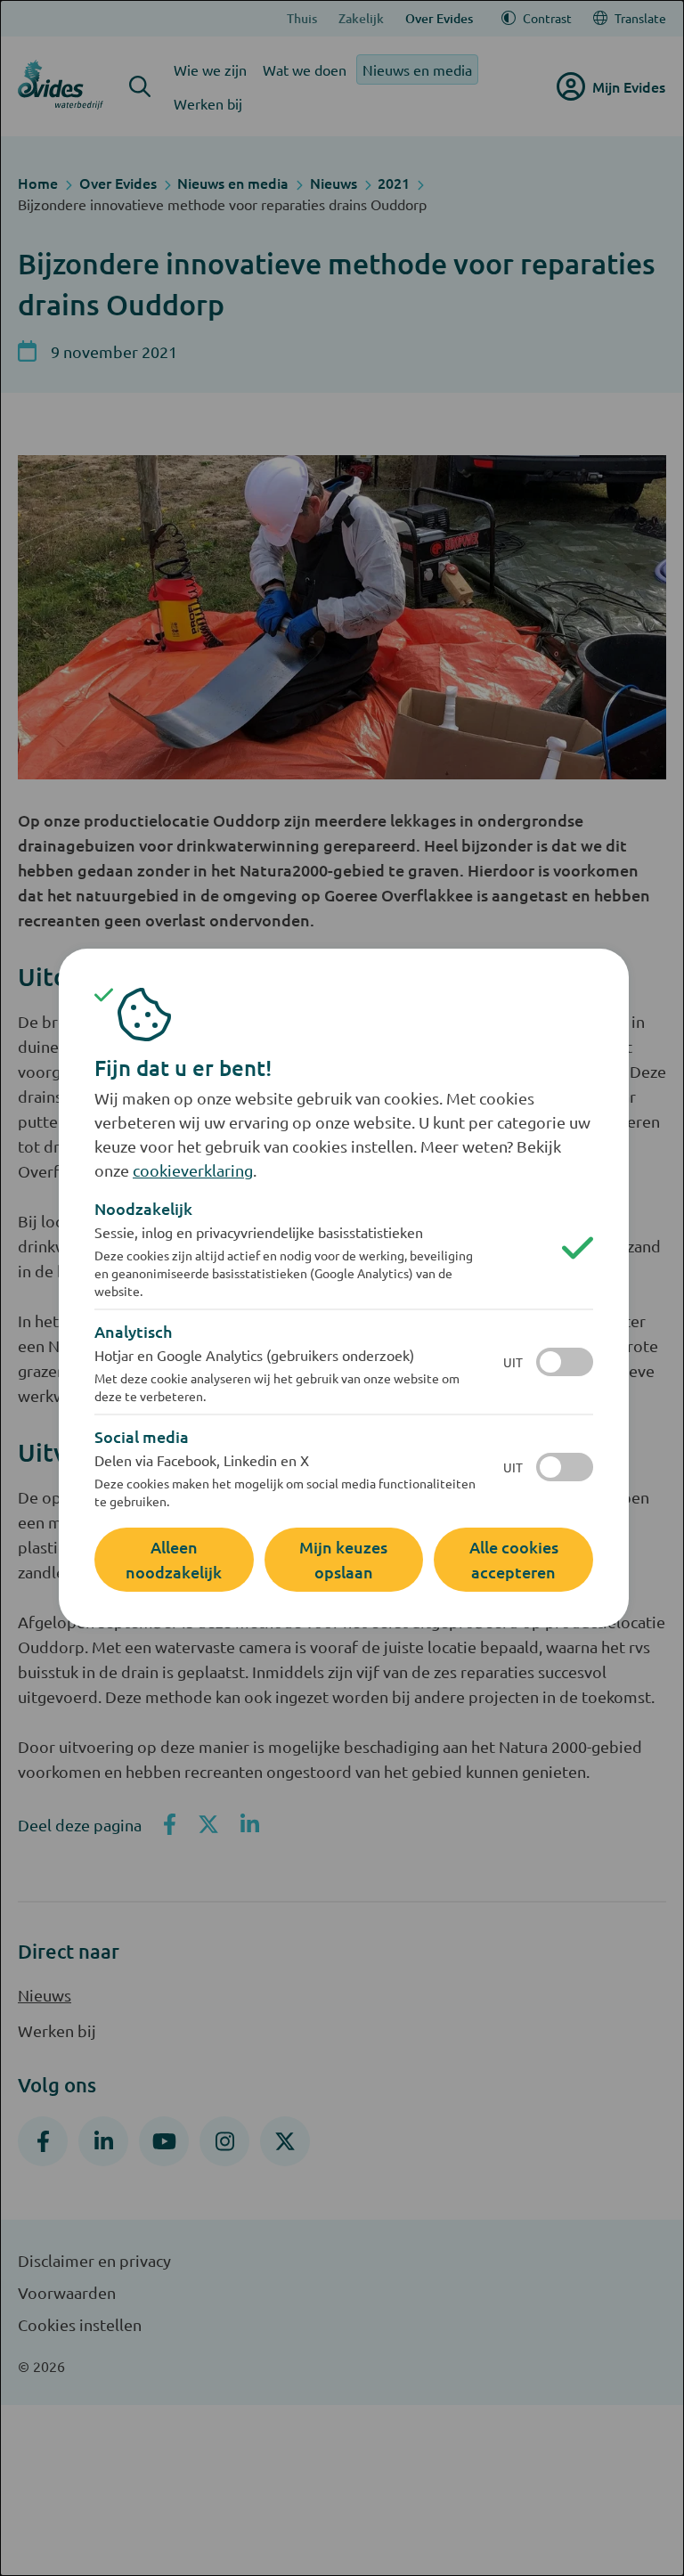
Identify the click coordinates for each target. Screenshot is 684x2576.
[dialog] (342, 1288)
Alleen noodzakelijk (174, 1559)
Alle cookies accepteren (514, 1559)
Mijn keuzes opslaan (343, 1559)
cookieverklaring (193, 1170)
